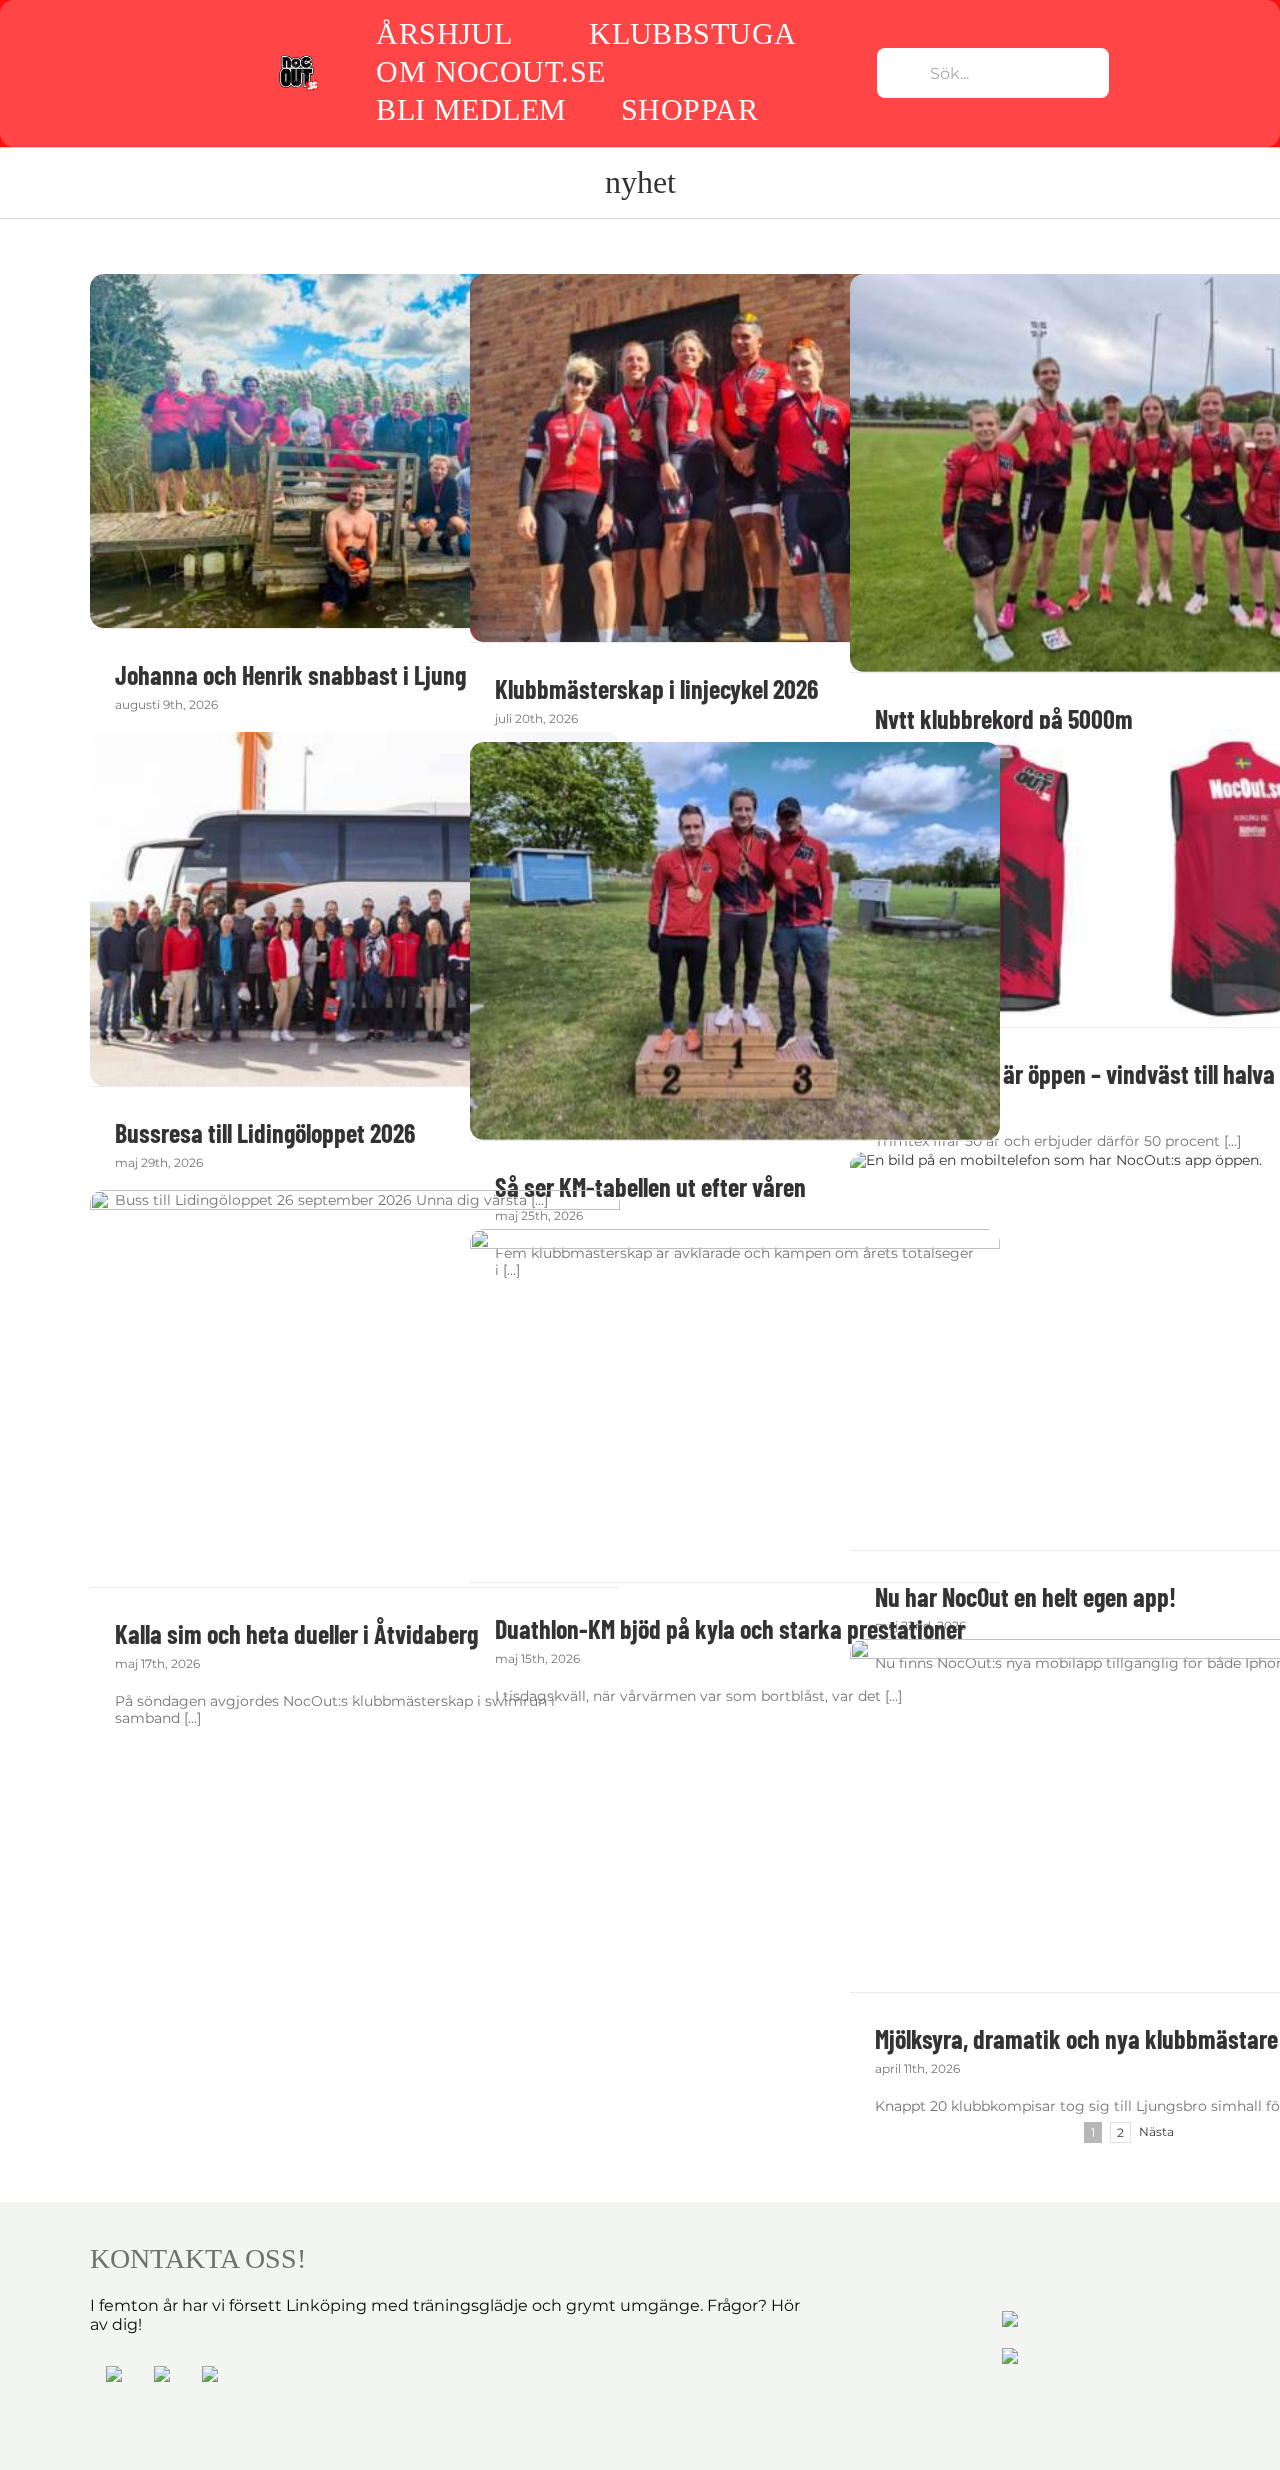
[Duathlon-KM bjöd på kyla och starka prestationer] (735, 1405)
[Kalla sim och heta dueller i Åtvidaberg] (355, 1388)
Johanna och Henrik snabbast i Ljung (290, 674)
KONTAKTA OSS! (198, 2258)
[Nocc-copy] (298, 60)
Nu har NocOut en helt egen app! (1025, 1596)
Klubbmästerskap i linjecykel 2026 (656, 688)
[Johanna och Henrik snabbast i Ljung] (355, 451)
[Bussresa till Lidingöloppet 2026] (355, 909)
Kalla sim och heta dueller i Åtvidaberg (296, 1633)
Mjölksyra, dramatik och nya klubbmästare (1076, 2038)
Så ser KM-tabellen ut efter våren (650, 1186)
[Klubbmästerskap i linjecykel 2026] (735, 458)
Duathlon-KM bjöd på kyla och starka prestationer (730, 1628)
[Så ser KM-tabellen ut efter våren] (735, 941)
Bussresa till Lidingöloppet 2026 (265, 1132)
